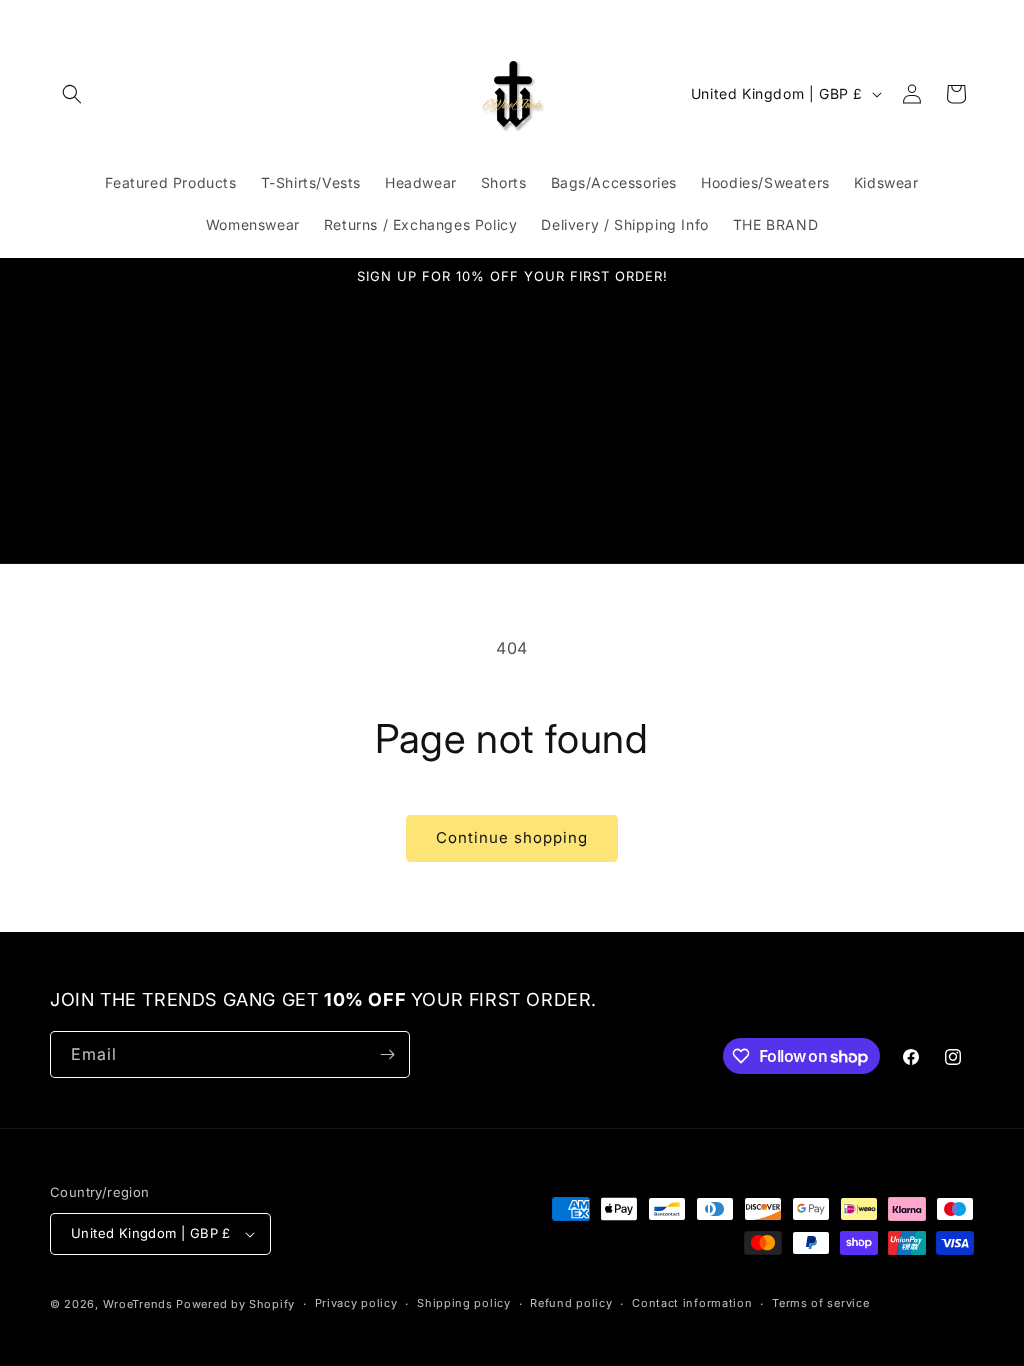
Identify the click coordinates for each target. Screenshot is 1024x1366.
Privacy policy (356, 1303)
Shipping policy (464, 1303)
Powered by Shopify (235, 1304)
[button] (72, 94)
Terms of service (820, 1303)
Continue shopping (512, 837)
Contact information (692, 1303)
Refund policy (571, 1303)
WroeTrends (138, 1304)
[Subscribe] (387, 1054)
